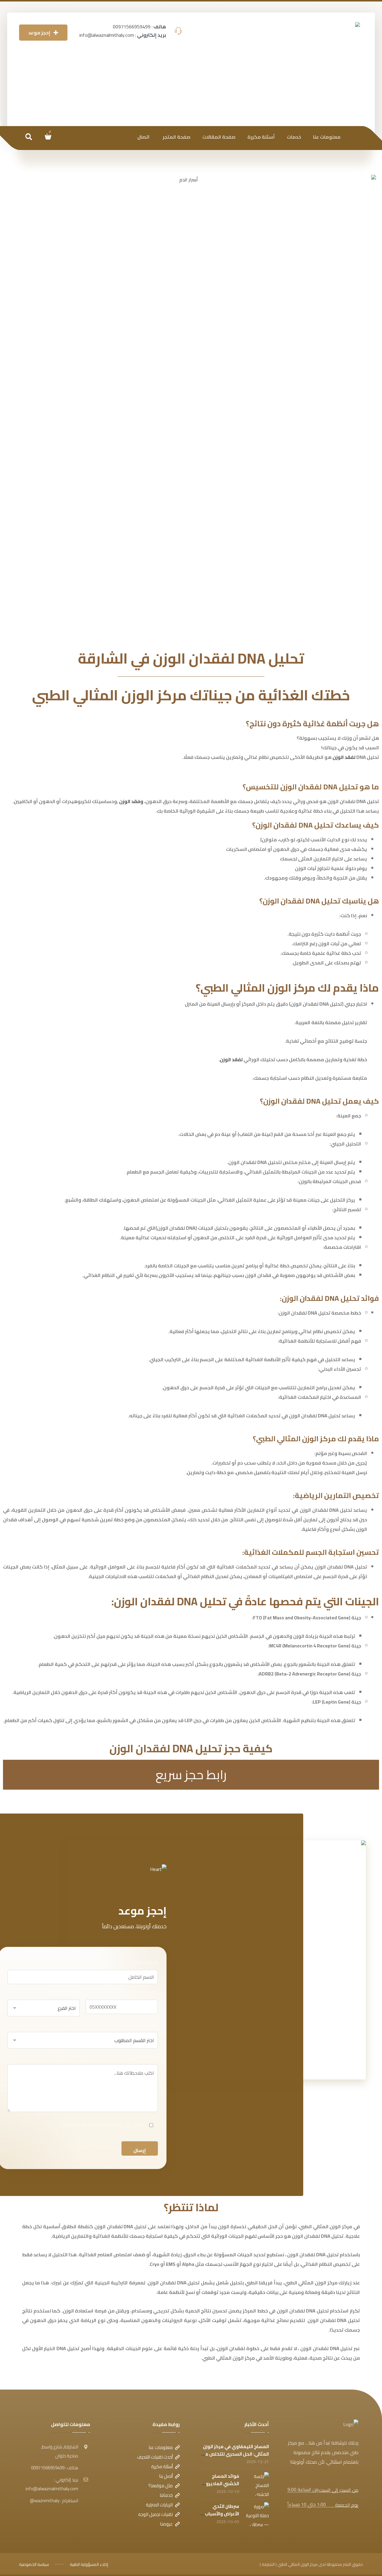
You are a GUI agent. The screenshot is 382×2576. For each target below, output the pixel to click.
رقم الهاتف (145, 1992)
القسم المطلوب (141, 2024)
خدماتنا (166, 2495)
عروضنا (166, 2524)
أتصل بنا (166, 2476)
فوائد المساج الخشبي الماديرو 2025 (222, 2484)
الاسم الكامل (143, 1962)
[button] (29, 137)
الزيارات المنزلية (159, 2505)
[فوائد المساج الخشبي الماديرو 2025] (257, 2484)
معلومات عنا (161, 2447)
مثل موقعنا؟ (161, 2486)
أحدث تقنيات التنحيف (155, 2457)
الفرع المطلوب (64, 1992)
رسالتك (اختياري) (143, 2056)
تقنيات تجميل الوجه (155, 2514)
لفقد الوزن (344, 757)
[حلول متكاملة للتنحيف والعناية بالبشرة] (328, 70)
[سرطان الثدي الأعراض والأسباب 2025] (257, 2514)
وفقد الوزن (131, 801)
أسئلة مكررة (162, 2467)
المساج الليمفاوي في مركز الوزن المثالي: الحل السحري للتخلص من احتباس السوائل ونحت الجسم (235, 2454)
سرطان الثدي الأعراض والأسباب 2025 (222, 2514)
